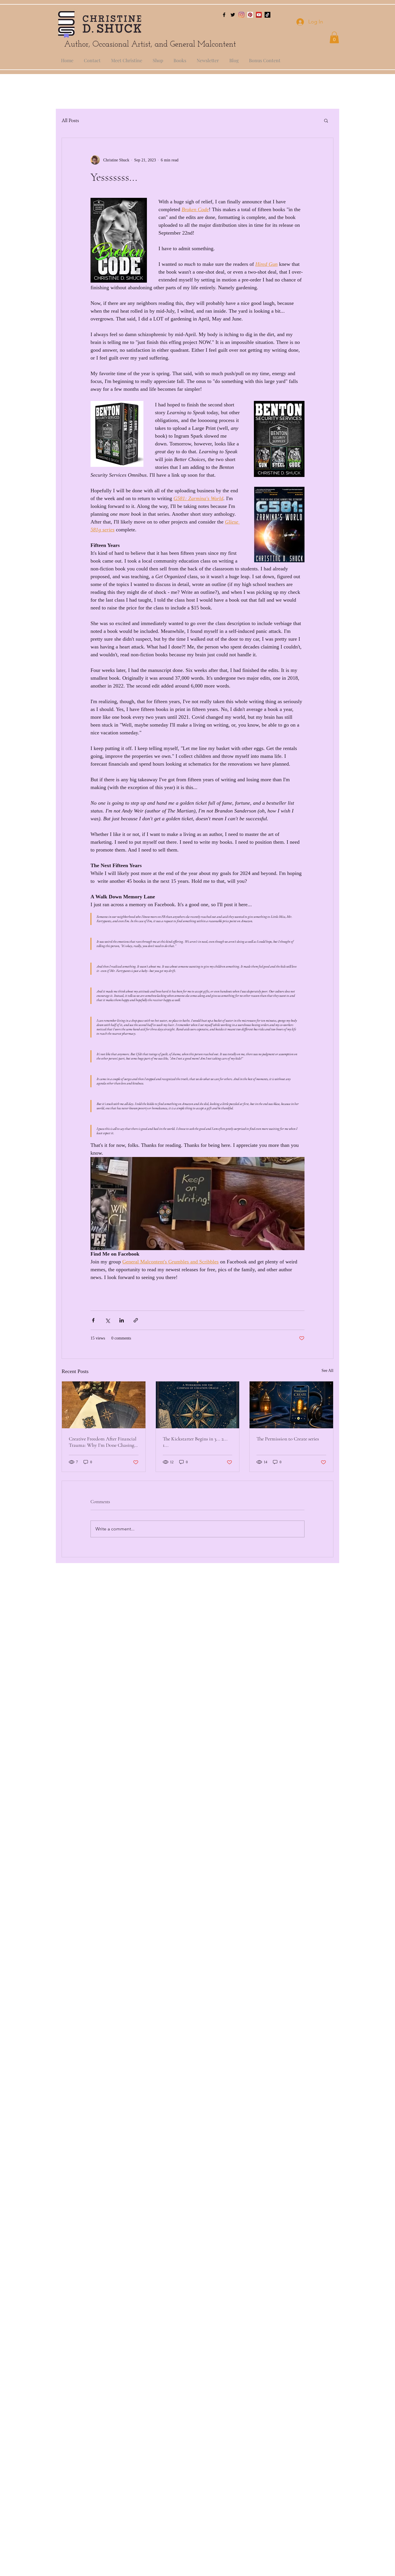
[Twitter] (233, 15)
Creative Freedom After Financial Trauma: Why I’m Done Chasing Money (103, 1442)
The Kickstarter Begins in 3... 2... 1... (195, 1442)
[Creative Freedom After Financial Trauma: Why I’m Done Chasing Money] (104, 1405)
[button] (334, 37)
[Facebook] (224, 15)
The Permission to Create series (288, 1439)
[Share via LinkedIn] (122, 1320)
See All (327, 1371)
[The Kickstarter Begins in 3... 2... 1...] (198, 1405)
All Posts (70, 120)
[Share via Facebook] (93, 1320)
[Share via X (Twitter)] (107, 1320)
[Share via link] (136, 1320)
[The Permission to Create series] (291, 1405)
